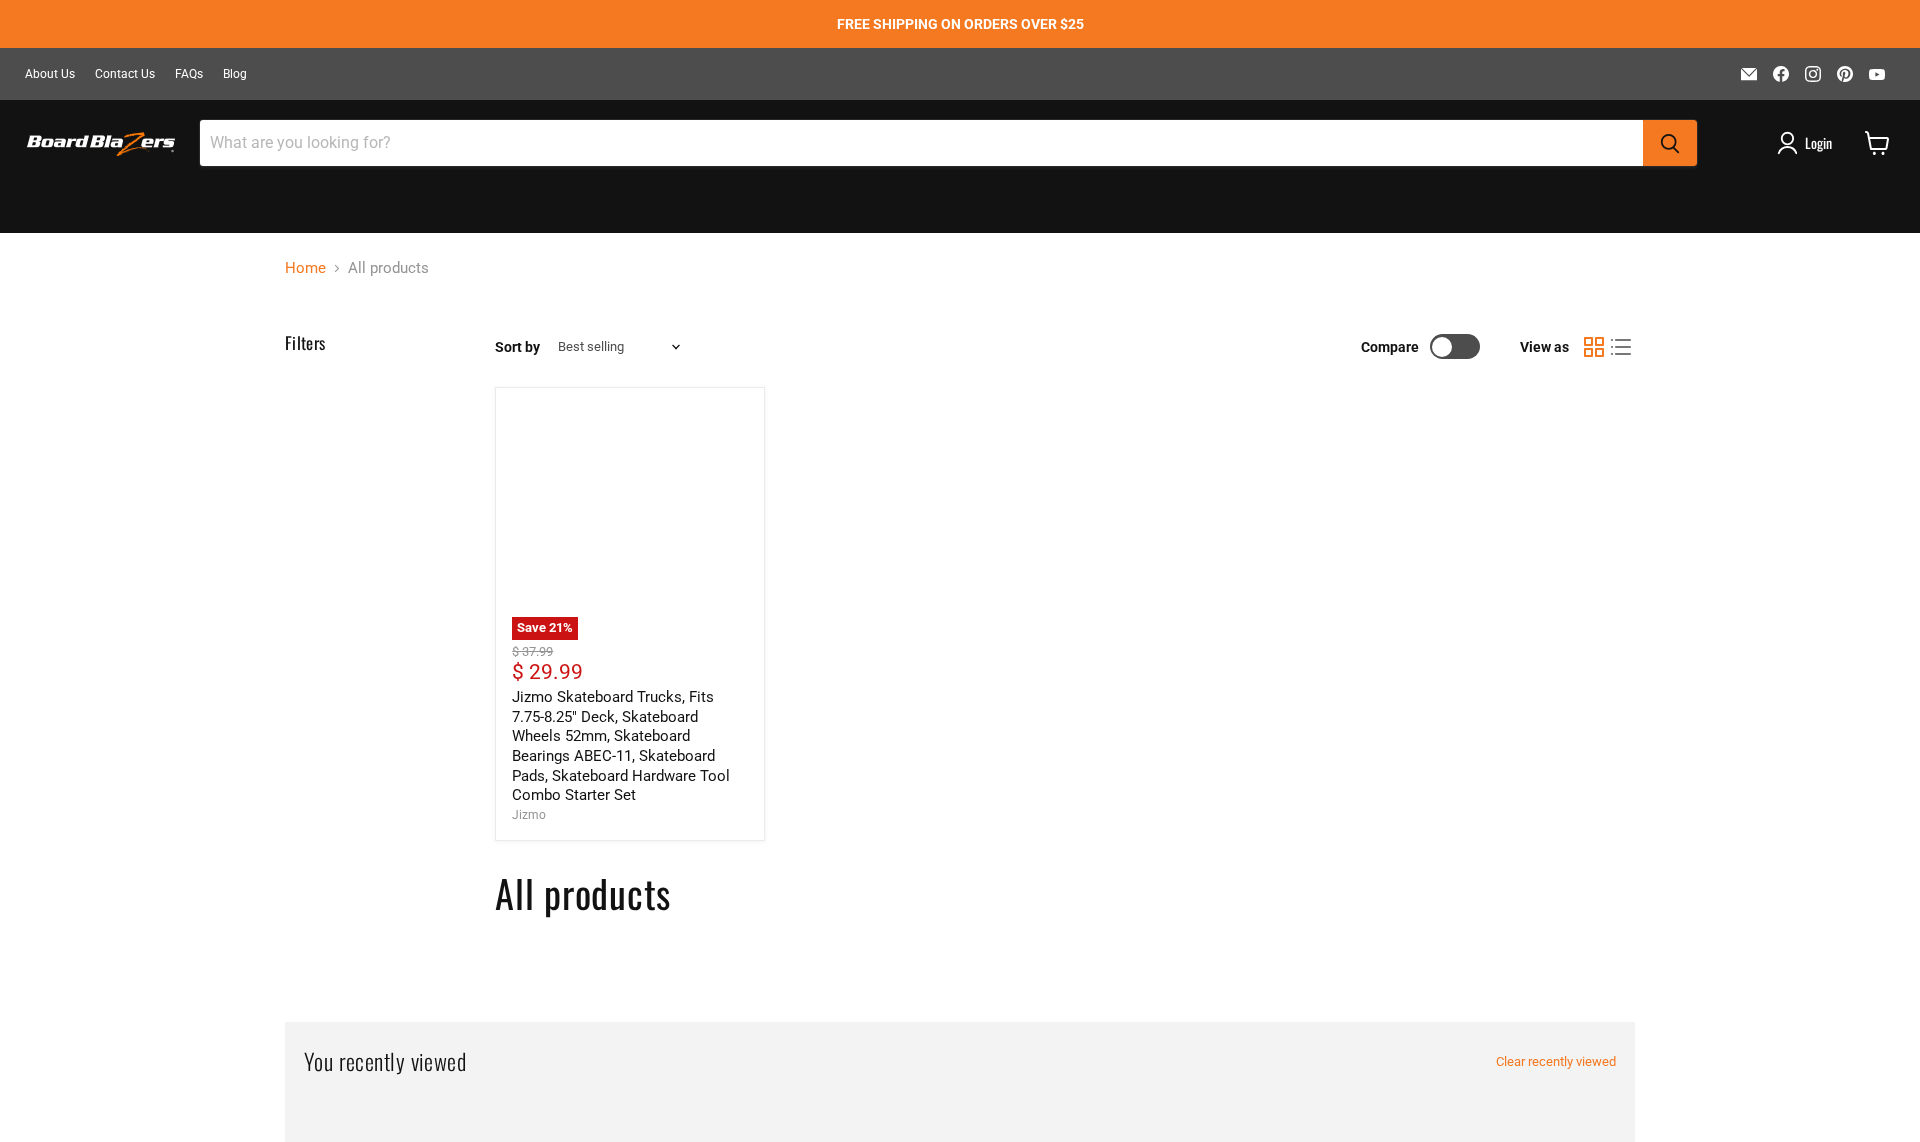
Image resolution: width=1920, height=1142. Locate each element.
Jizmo (529, 815)
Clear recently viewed (1556, 1061)
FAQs (189, 74)
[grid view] (1594, 347)
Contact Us (125, 74)
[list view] (1622, 347)
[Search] (1670, 143)
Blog (235, 74)
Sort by (517, 347)
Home (305, 268)
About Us (50, 74)
